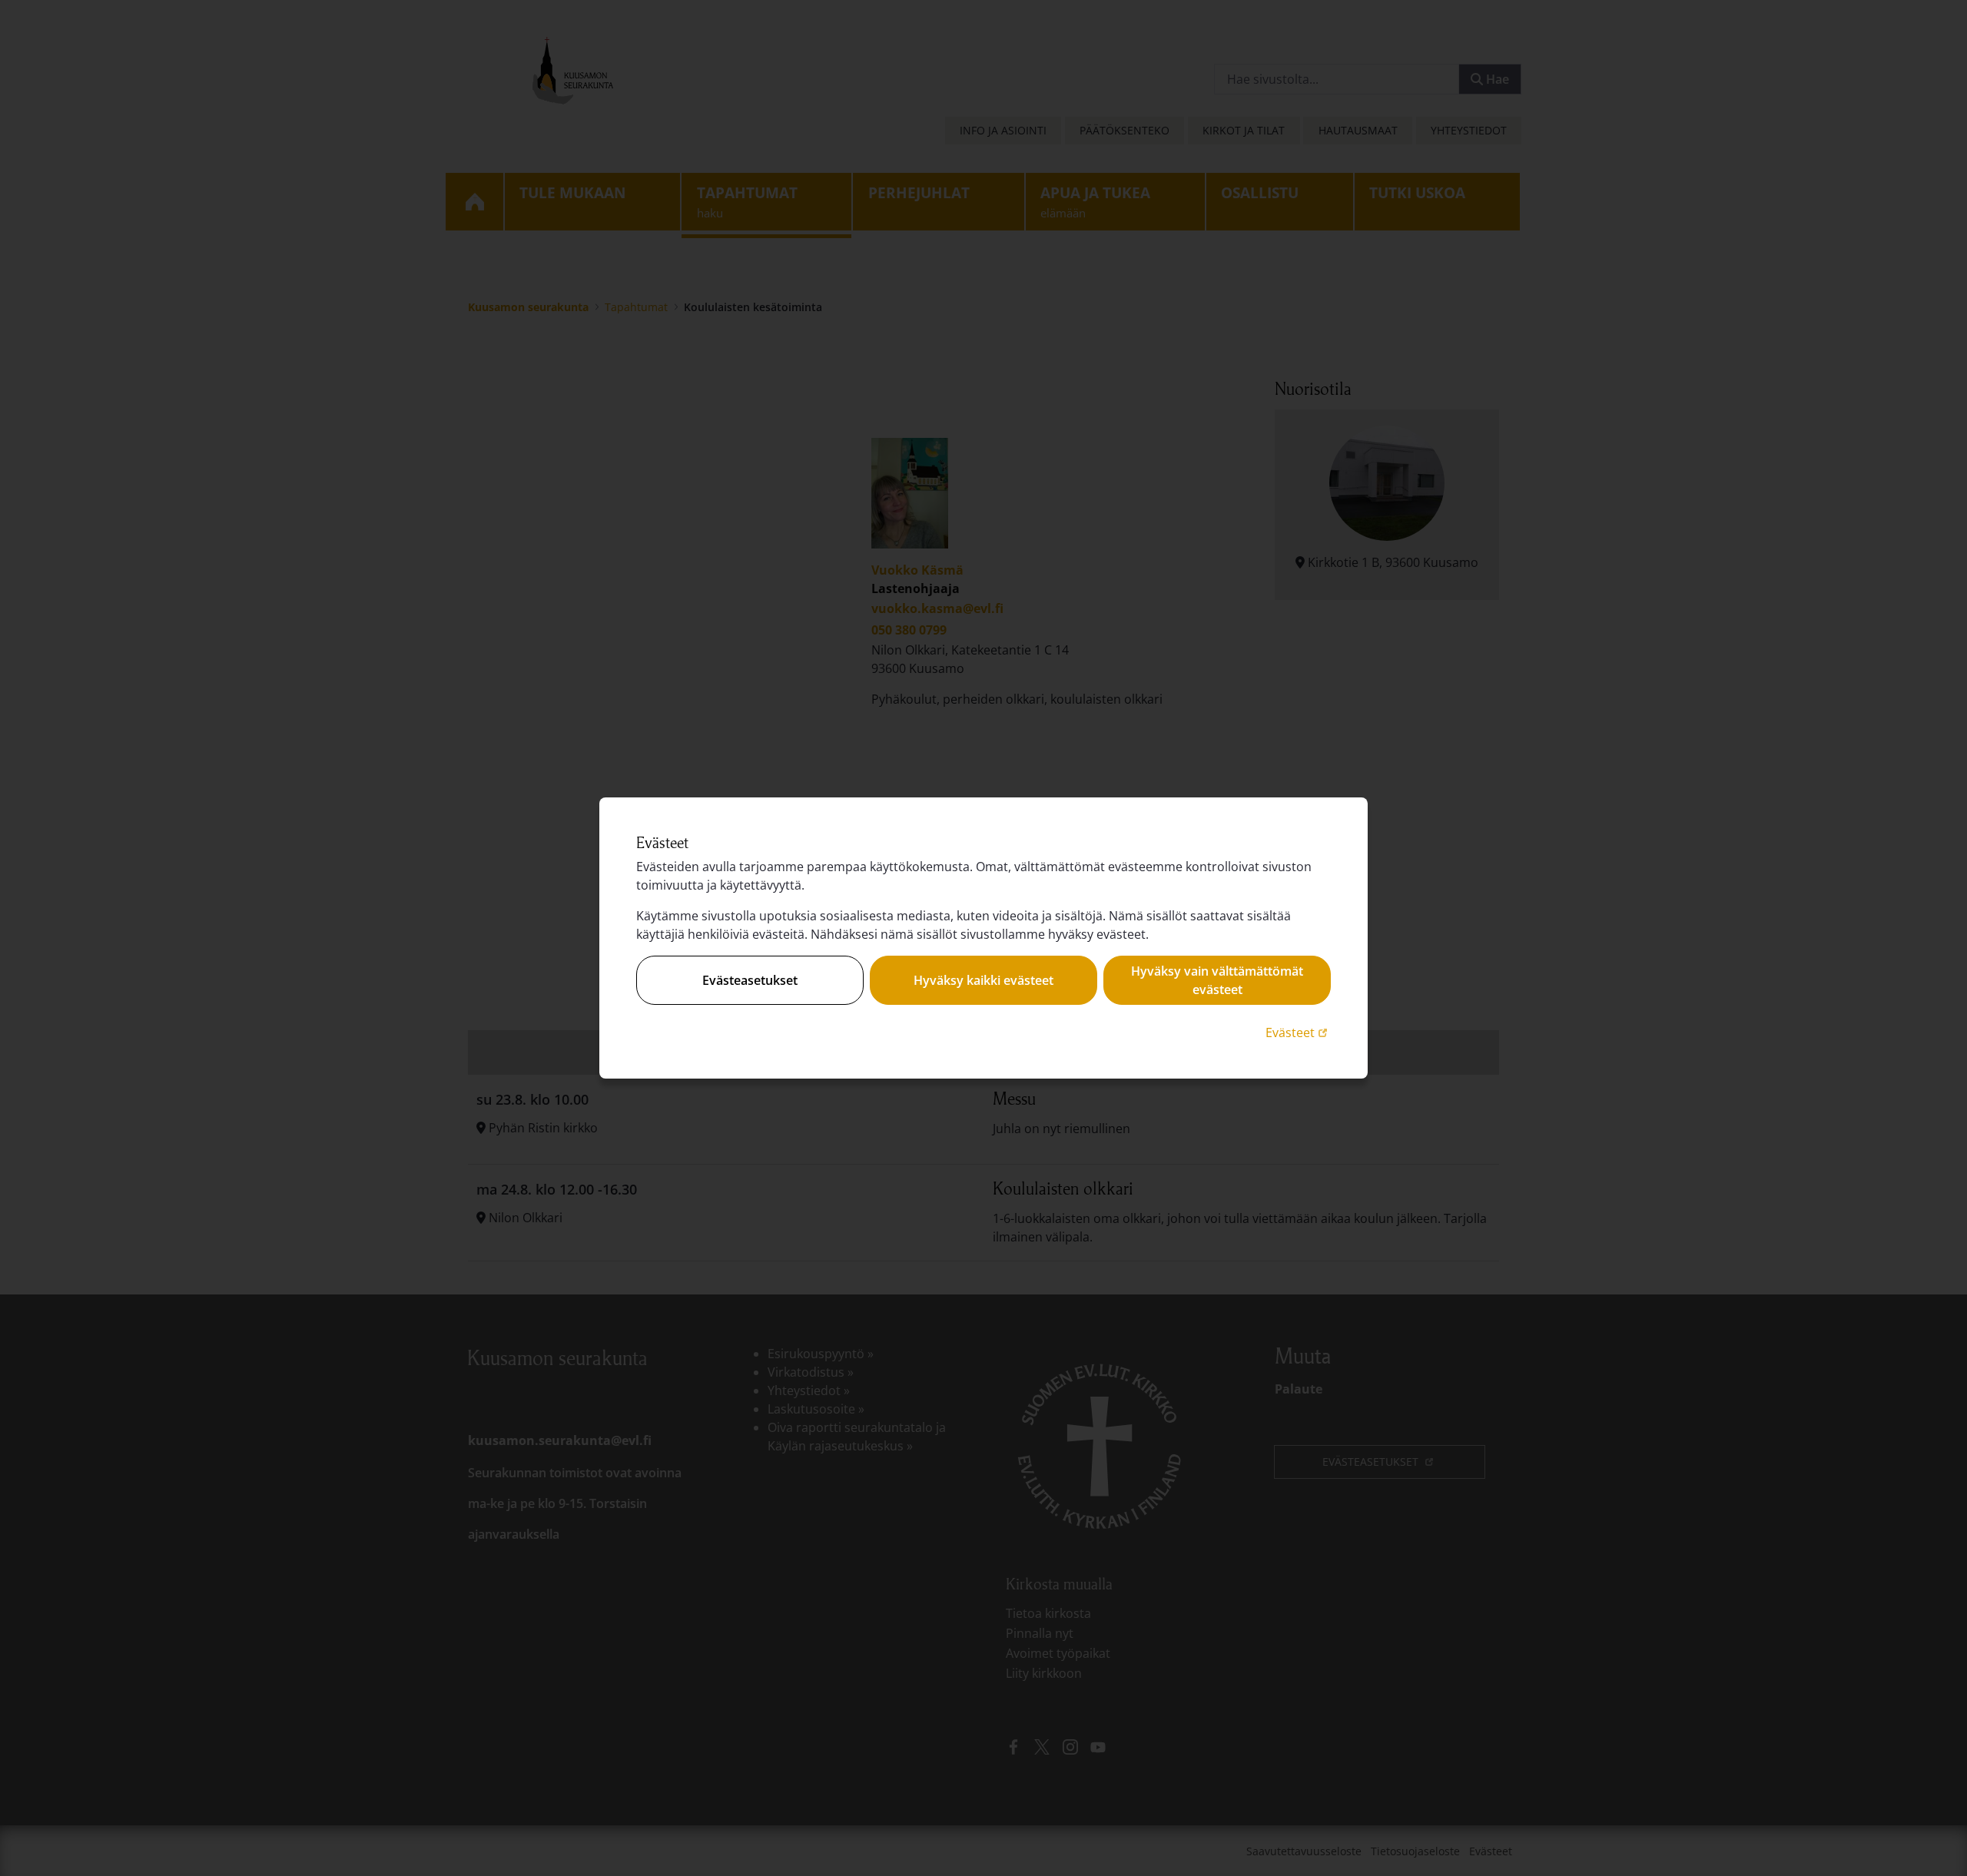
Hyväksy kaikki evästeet (983, 980)
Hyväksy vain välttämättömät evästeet (1217, 980)
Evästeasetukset (750, 980)
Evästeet (1298, 1032)
